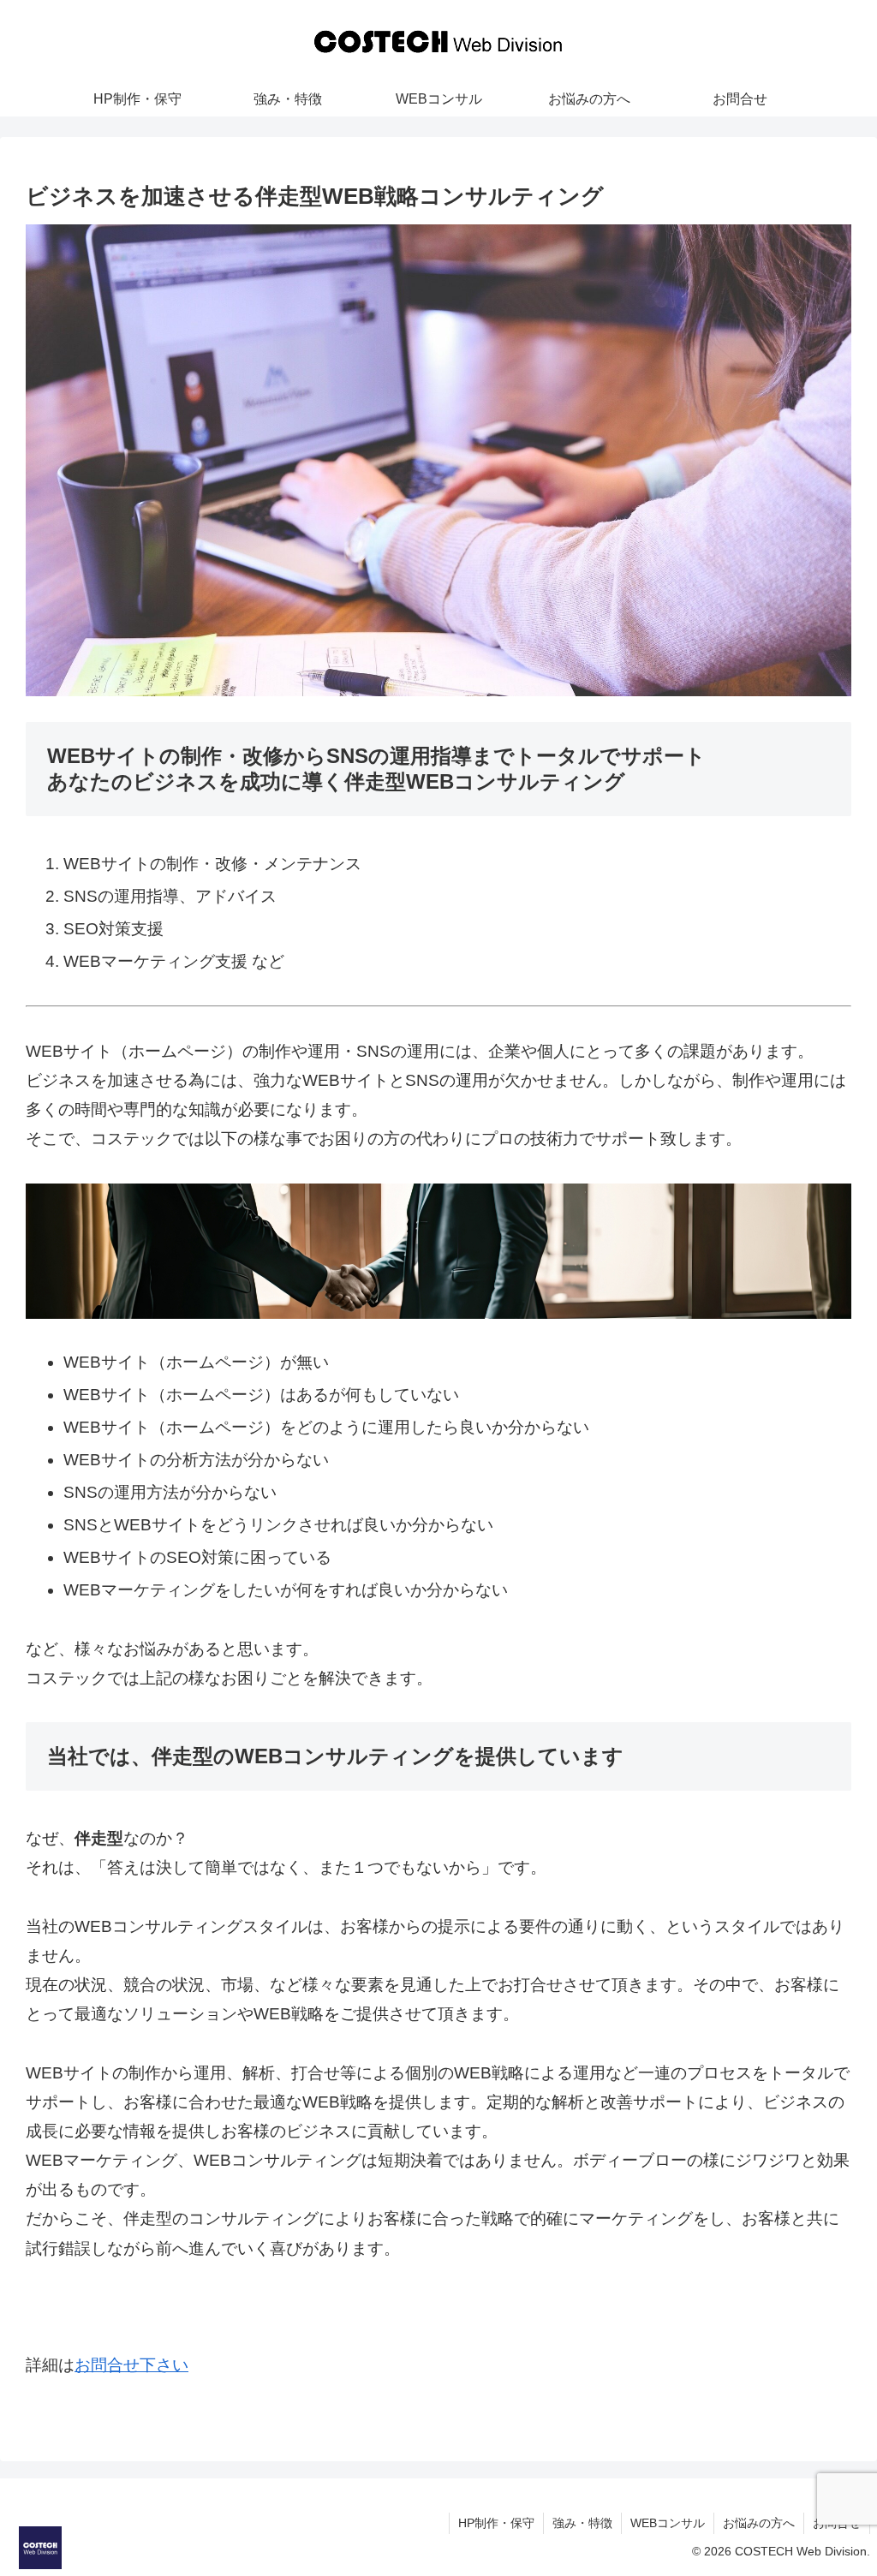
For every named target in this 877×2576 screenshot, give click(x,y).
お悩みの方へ (759, 2523)
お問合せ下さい (131, 2365)
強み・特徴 (582, 2523)
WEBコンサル (668, 2523)
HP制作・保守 (496, 2523)
